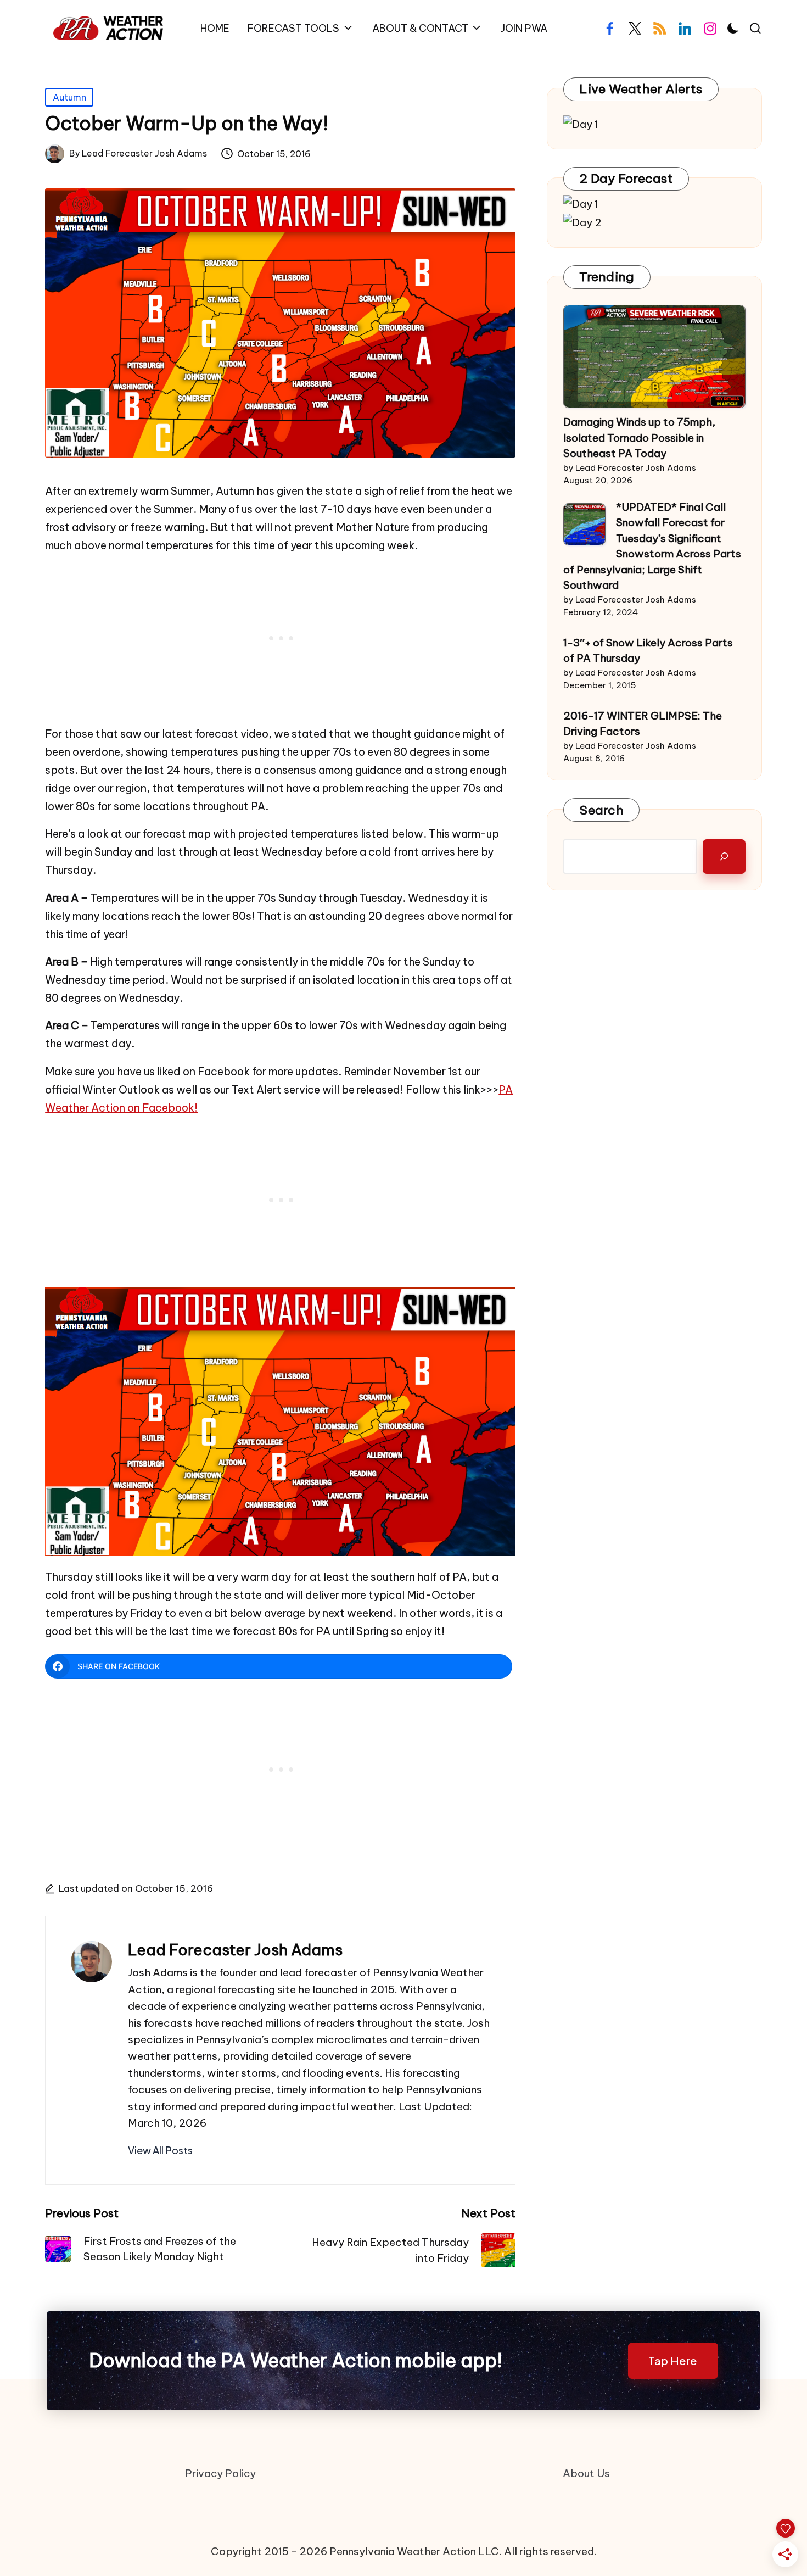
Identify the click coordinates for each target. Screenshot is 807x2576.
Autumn (69, 97)
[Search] (724, 857)
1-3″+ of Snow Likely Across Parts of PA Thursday (648, 651)
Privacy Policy (220, 2473)
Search (601, 810)
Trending (607, 277)
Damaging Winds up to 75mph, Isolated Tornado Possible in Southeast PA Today (639, 437)
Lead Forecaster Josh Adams (235, 1950)
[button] (160, 2150)
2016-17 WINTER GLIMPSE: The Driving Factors (643, 724)
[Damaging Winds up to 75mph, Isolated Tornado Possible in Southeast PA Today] (655, 356)
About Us (586, 2473)
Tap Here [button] (673, 2361)
